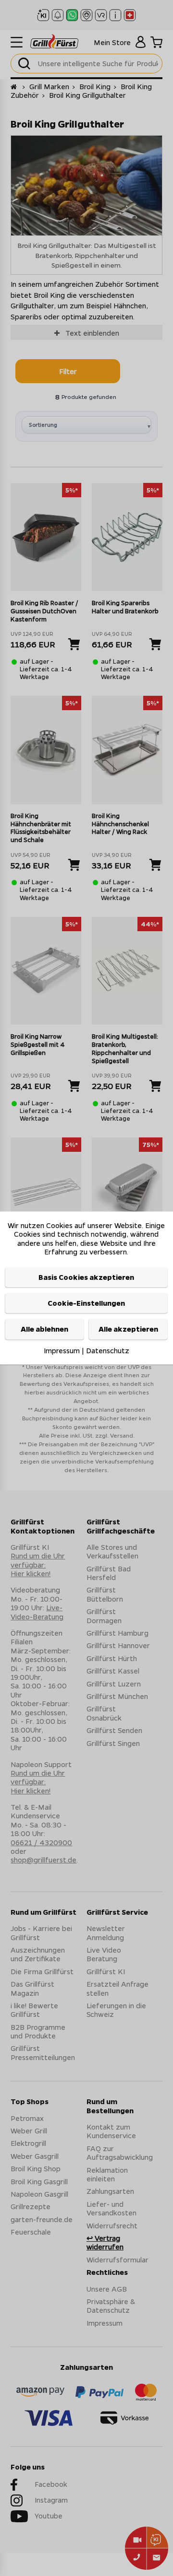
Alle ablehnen (44, 1329)
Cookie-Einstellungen (86, 1303)
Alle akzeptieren (128, 1329)
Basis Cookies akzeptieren (86, 1277)
